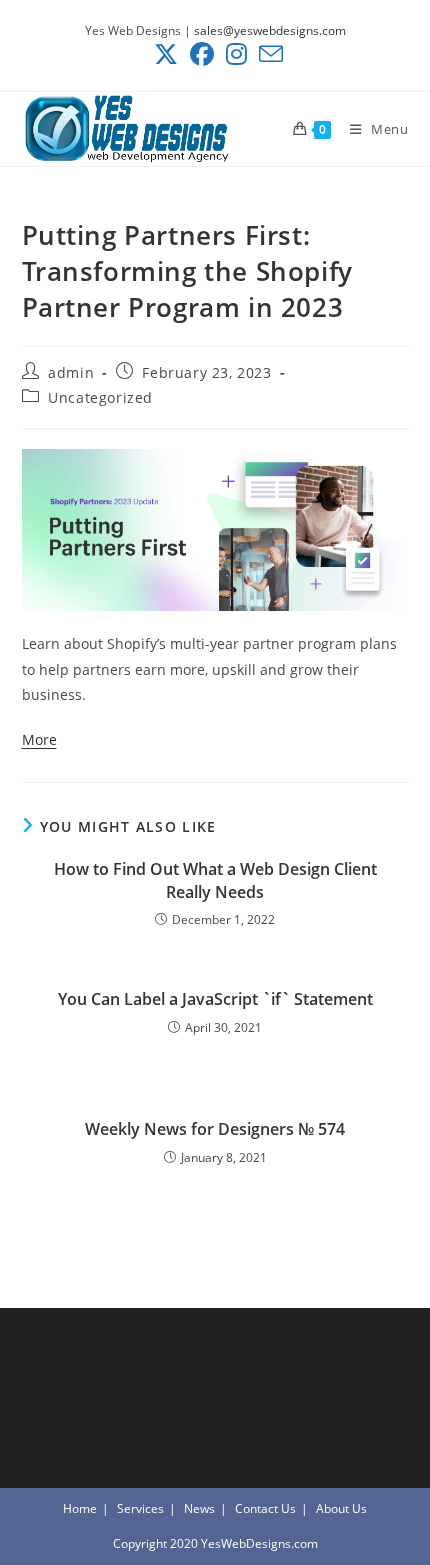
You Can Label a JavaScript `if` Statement (215, 999)
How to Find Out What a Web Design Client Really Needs (215, 880)
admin (71, 372)
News (199, 1508)
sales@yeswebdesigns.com (270, 30)
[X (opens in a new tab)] (166, 54)
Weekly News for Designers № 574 (215, 1129)
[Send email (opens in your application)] (268, 54)
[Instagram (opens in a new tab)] (236, 54)
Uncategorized (100, 397)
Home (80, 1508)
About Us (341, 1508)
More (39, 739)
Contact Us (265, 1508)
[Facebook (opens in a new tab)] (202, 54)
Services (140, 1508)
